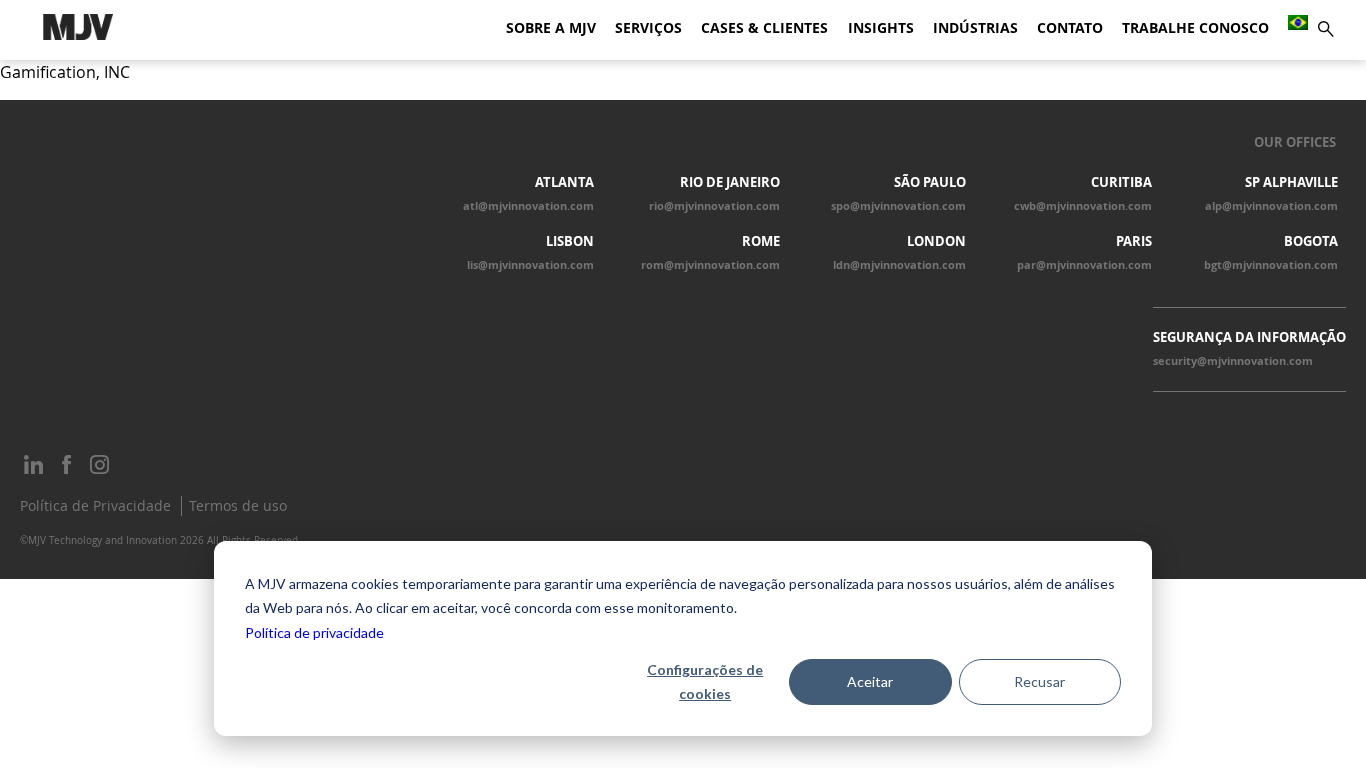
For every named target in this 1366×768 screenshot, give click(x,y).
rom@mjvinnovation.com (710, 265)
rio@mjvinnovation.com (714, 206)
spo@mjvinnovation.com (898, 206)
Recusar (1039, 681)
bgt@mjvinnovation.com (1271, 265)
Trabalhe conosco (1195, 28)
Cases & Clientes (764, 28)
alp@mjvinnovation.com (1271, 206)
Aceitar (870, 681)
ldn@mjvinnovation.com (899, 265)
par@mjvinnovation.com (1084, 265)
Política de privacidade (314, 632)
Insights (881, 28)
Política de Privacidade (95, 505)
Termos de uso (238, 505)
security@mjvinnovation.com (1233, 361)
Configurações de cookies (705, 682)
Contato (1070, 28)
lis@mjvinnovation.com (530, 265)
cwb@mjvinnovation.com (1083, 206)
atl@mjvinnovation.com (528, 206)
